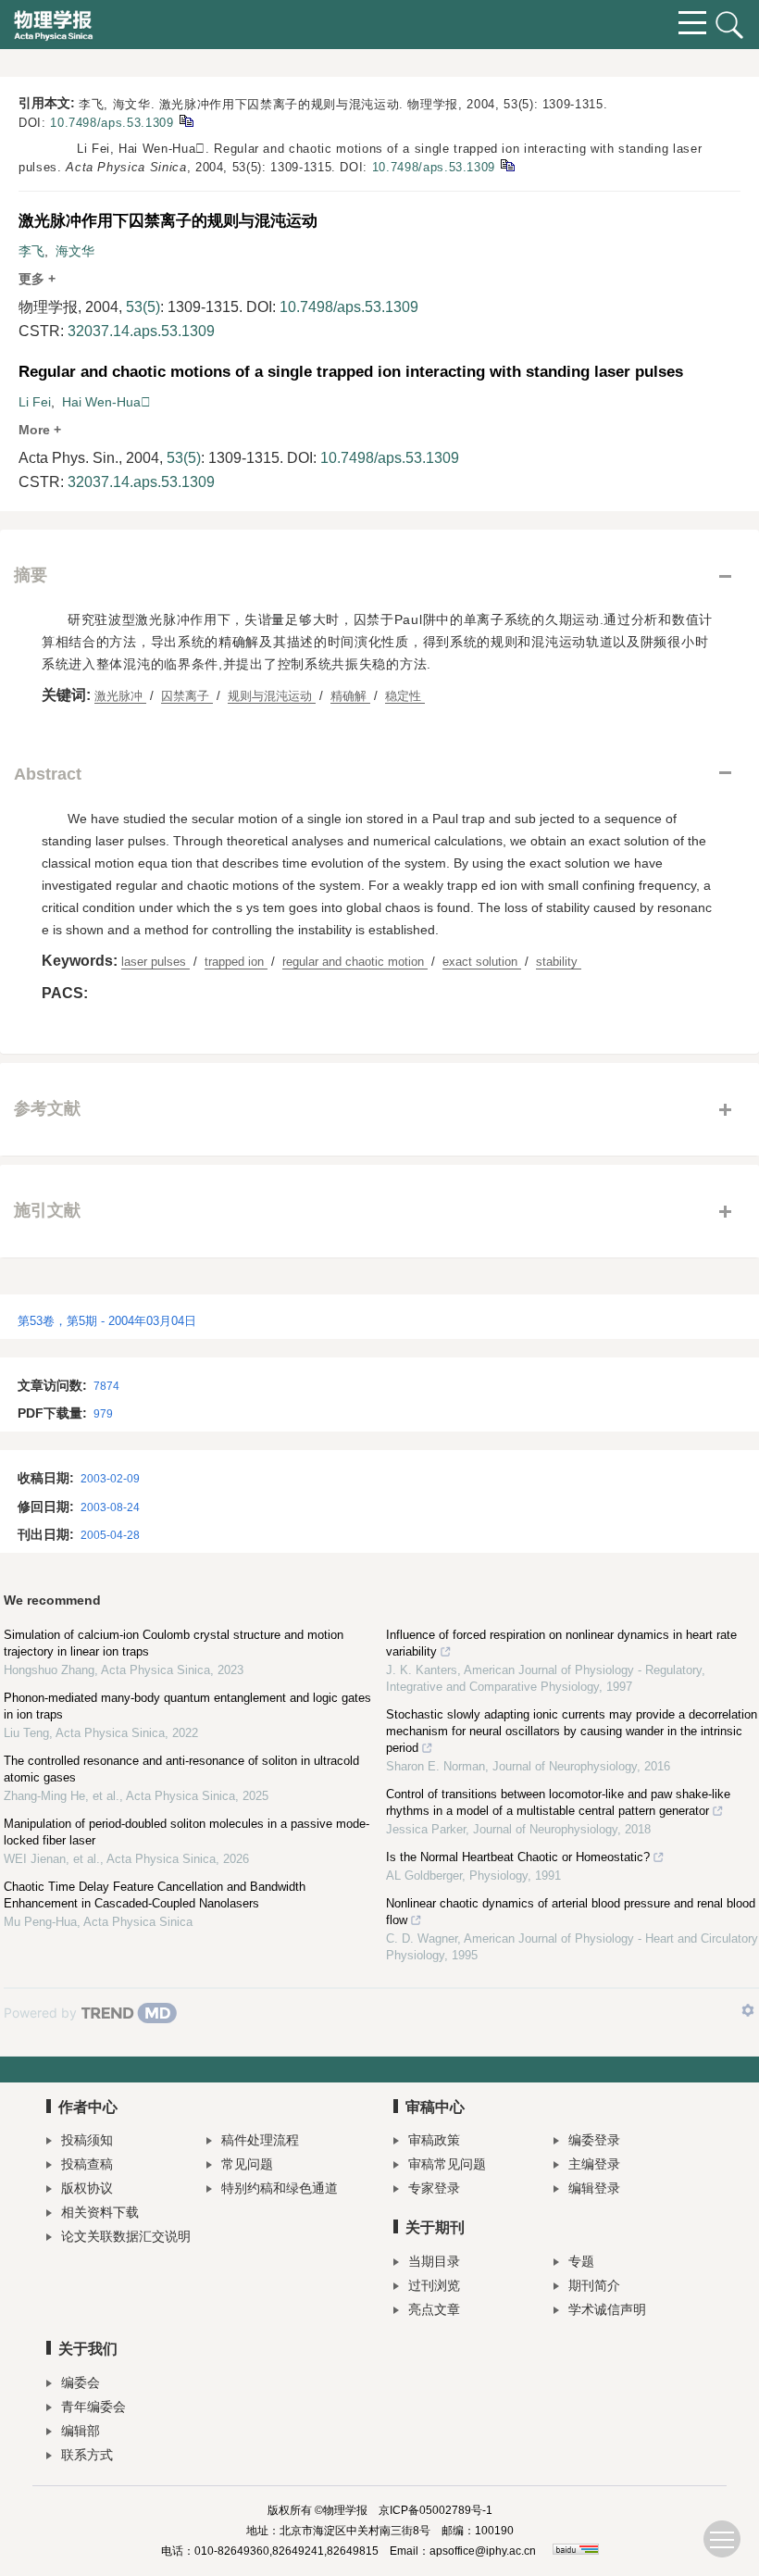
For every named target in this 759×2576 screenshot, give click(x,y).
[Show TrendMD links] (748, 2010)
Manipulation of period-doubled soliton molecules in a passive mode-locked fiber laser (187, 1832)
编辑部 (81, 2431)
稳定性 (405, 696)
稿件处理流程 (260, 2140)
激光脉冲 (120, 696)
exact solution (482, 962)
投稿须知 (87, 2140)
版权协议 (87, 2188)
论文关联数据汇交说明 (126, 2236)
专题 (581, 2261)
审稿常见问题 (447, 2164)
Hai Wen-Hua (106, 402)
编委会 (81, 2382)
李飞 (31, 251)
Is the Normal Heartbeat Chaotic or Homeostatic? (518, 1857)
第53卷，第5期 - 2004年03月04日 (107, 1321)
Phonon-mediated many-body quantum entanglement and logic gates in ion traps (187, 1706)
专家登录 (434, 2188)
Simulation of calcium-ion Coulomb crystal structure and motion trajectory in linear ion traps (174, 1643)
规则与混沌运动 (272, 696)
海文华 (75, 251)
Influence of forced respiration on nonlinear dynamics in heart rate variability (561, 1643)
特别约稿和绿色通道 (280, 2188)
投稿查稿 (87, 2164)
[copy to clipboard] (507, 164)
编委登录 (594, 2140)
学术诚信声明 (607, 2309)
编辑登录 (594, 2188)
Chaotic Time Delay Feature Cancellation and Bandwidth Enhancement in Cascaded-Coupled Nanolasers (155, 1895)
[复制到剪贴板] (186, 120)
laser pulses (156, 962)
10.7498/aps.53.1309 (112, 123)
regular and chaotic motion (355, 962)
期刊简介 (594, 2285)
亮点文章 (434, 2309)
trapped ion (236, 962)
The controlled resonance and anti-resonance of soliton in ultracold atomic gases (181, 1769)
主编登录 (594, 2164)
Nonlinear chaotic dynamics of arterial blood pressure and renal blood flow (571, 1912)
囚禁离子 (187, 696)
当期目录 (434, 2261)
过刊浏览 (434, 2285)
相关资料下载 (100, 2212)
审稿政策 (434, 2140)
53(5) (143, 307)
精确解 (350, 696)
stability (559, 962)
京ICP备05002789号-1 (435, 2510)
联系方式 (87, 2455)
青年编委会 (93, 2407)
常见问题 (247, 2164)
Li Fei (35, 402)
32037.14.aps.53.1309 (141, 331)
